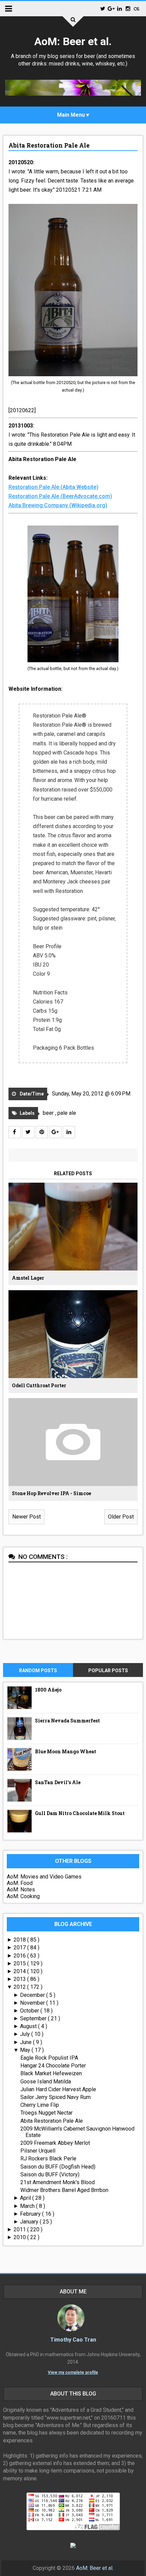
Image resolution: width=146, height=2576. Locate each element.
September (34, 2018)
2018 (20, 1940)
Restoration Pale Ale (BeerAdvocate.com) (60, 496)
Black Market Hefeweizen (51, 2073)
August (29, 2026)
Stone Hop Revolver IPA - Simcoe (51, 1493)
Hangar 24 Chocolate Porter (53, 2066)
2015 (20, 1963)
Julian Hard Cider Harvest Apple (58, 2089)
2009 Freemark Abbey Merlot (55, 2143)
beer (49, 1113)
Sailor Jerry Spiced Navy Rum (56, 2097)
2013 (20, 1979)
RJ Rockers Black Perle (48, 2159)
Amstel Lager (28, 1278)
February (31, 2214)
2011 (20, 2229)
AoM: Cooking (23, 1896)
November (33, 2003)
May (26, 2050)
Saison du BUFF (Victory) (50, 2174)
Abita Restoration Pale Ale (49, 145)
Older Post (121, 1517)
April (26, 2198)
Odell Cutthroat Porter (39, 1385)
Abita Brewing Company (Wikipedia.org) (58, 505)
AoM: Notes (21, 1890)
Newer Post (26, 1517)
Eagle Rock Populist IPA (49, 2058)
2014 (20, 1971)
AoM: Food (20, 1883)
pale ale (67, 1113)
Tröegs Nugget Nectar (47, 2113)
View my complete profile (73, 2372)
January (30, 2222)
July (26, 2034)
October (30, 2011)
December (33, 1995)
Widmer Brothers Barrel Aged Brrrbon (64, 2190)
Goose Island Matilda (46, 2082)
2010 (20, 2237)
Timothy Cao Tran (73, 2340)
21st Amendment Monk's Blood (58, 2182)
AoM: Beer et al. (73, 41)
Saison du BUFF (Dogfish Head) (58, 2167)
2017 (20, 1948)
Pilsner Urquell (38, 2151)
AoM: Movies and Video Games (44, 1877)
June (26, 2042)
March (28, 2206)
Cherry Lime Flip (40, 2105)
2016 (20, 1956)
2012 (20, 1987)
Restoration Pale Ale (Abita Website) (53, 487)
